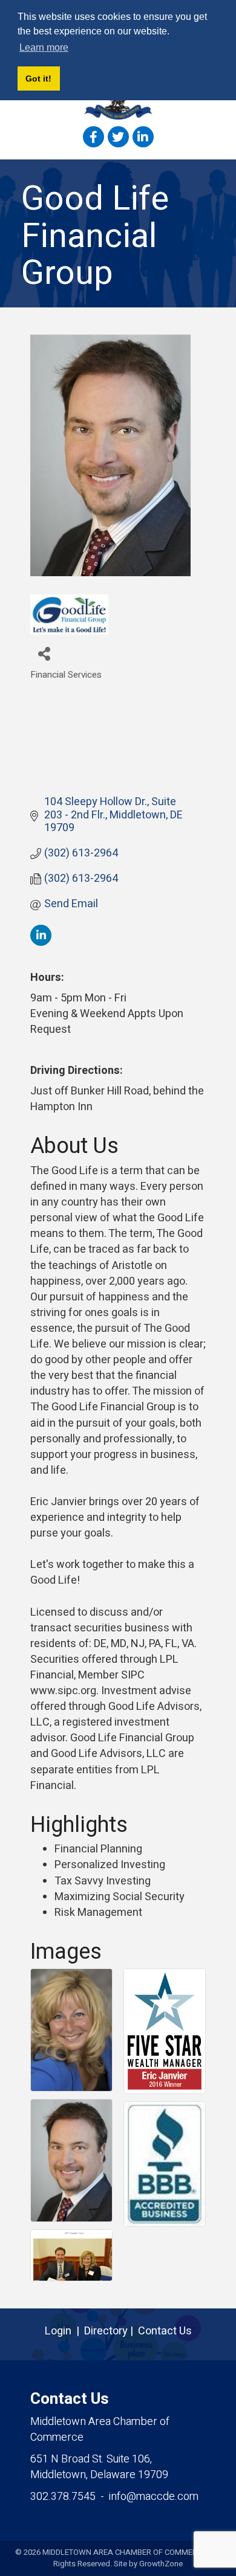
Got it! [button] (38, 79)
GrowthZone (161, 2564)
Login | (64, 2331)
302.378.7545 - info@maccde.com (114, 2497)
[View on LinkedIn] (41, 943)
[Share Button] (44, 653)
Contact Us (165, 2331)
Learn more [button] (44, 47)
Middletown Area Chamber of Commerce (100, 2430)
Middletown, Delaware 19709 (99, 2467)
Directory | (111, 2331)
